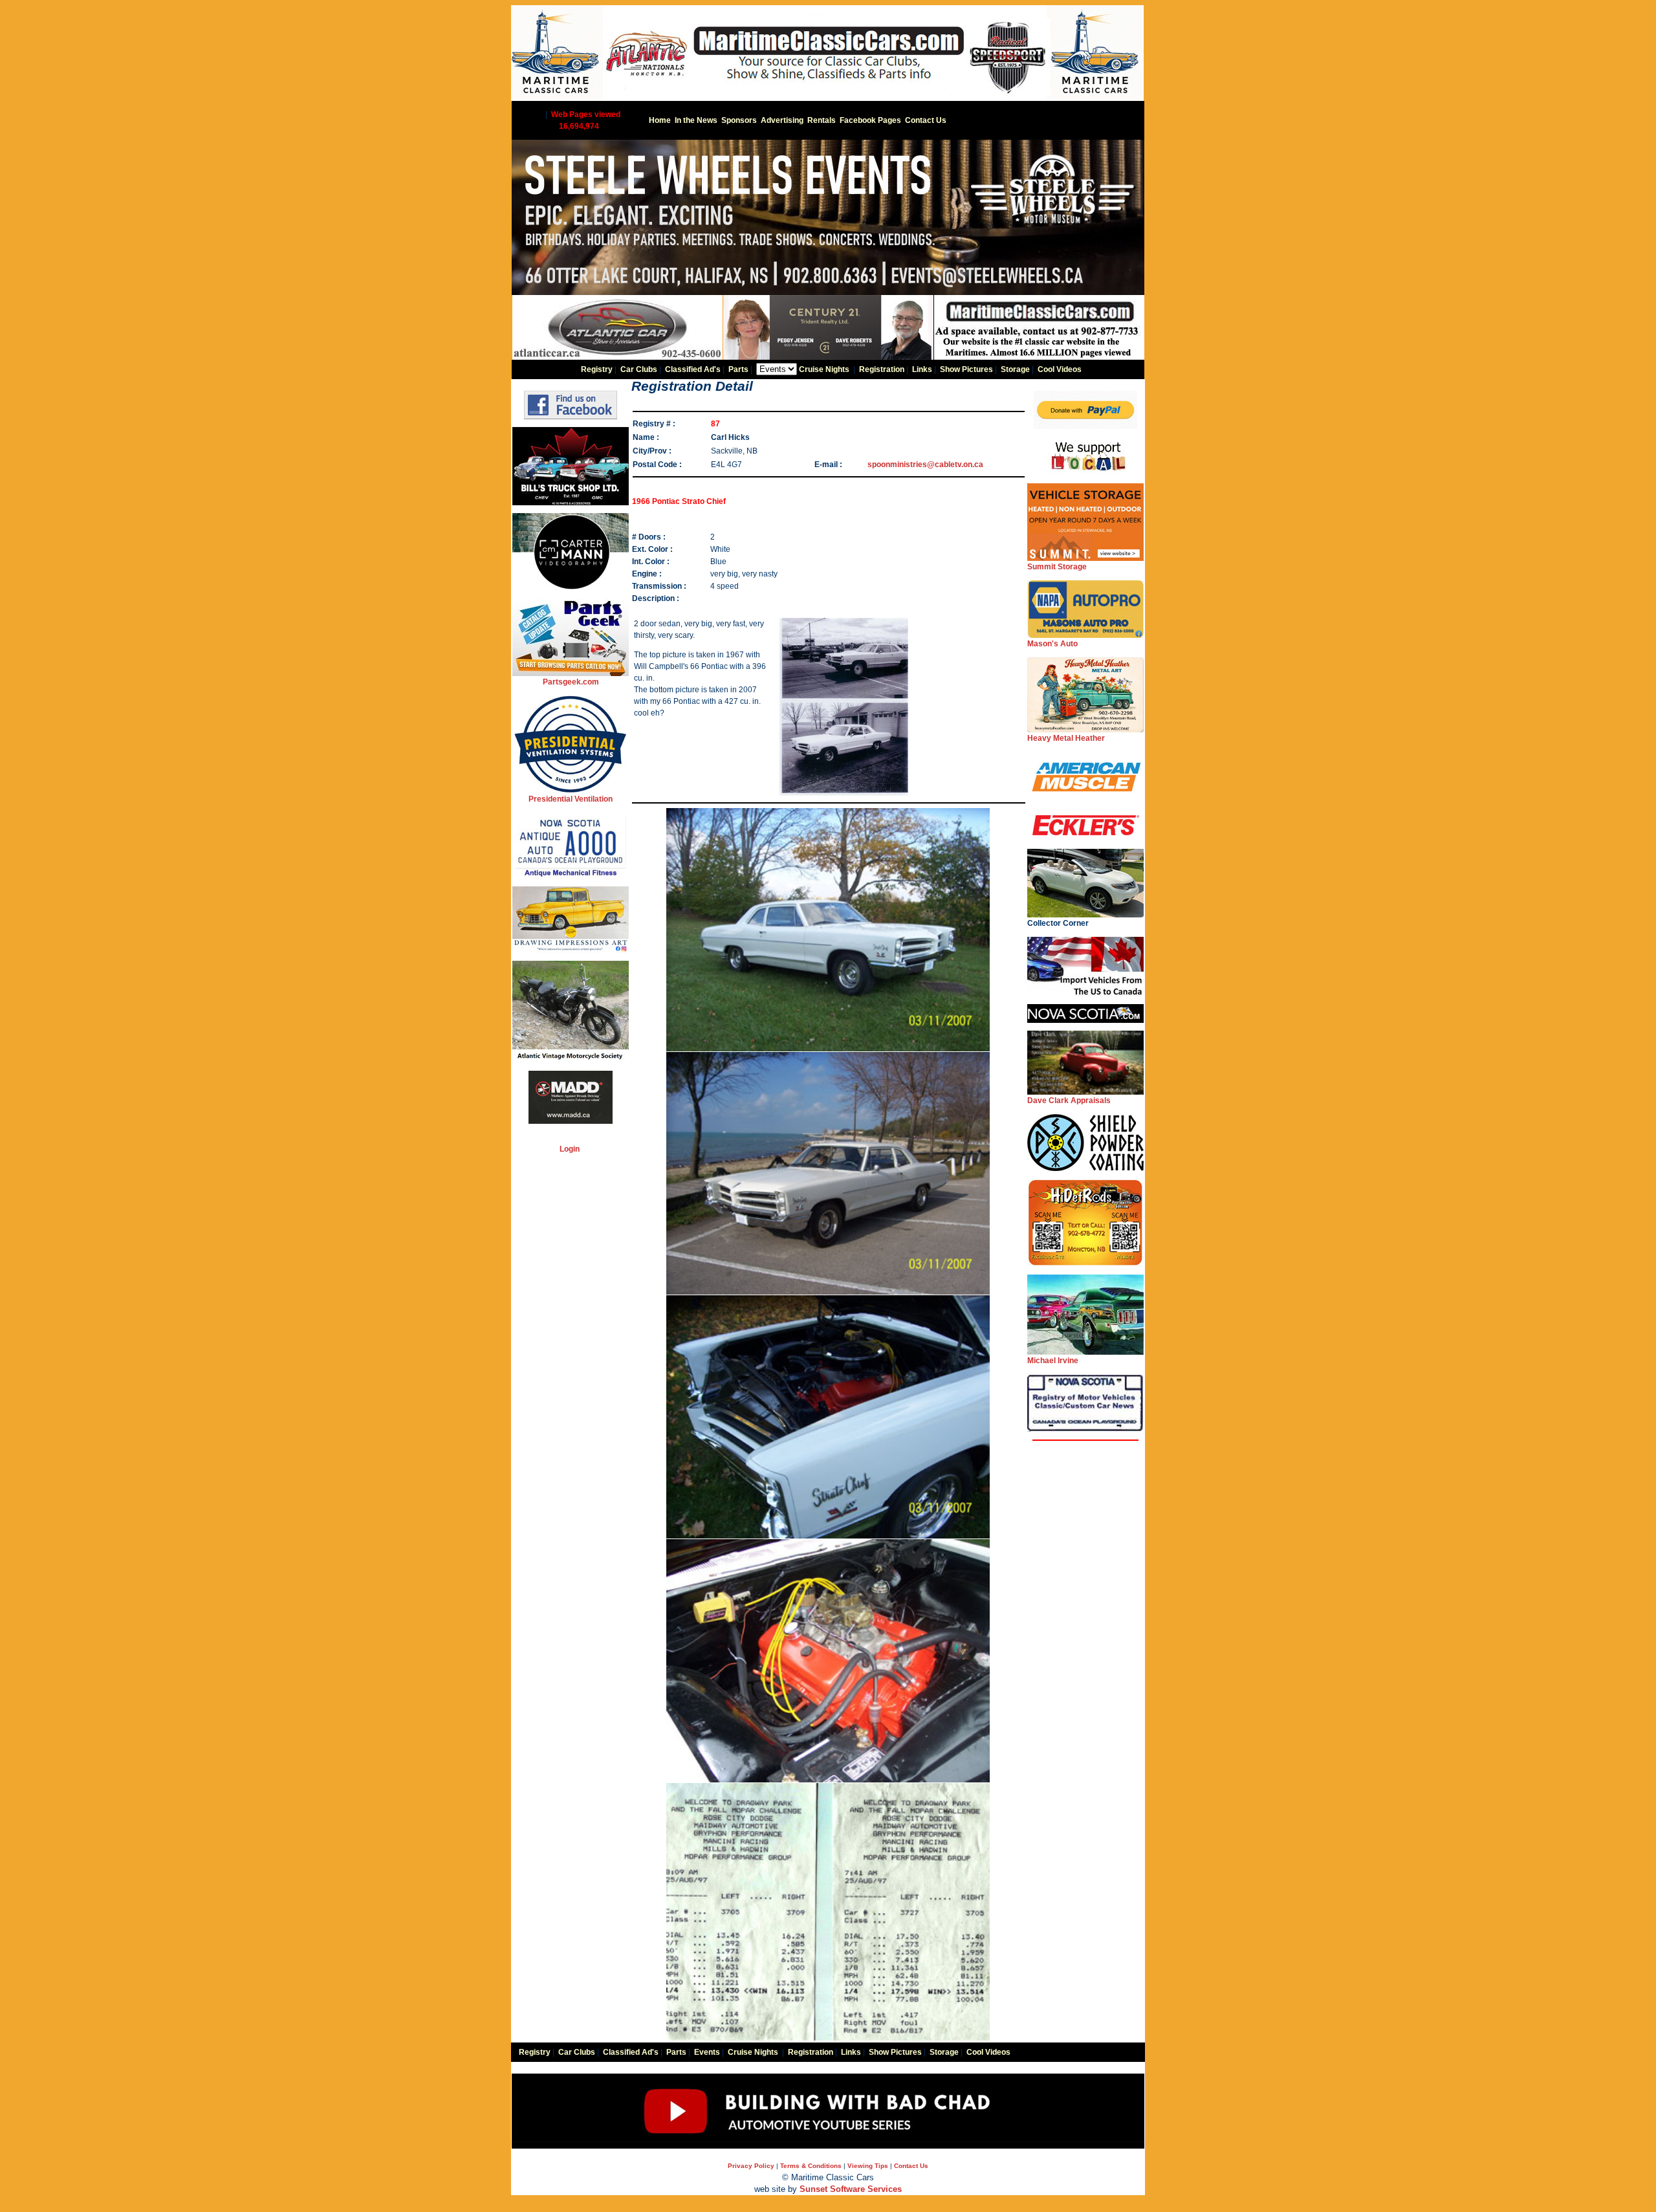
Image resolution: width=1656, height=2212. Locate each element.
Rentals (822, 120)
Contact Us (926, 120)
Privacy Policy (751, 2166)
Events (707, 2052)
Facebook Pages (870, 120)
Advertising (782, 120)
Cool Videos (1060, 369)
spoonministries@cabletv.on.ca (925, 465)
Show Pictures (966, 369)
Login (570, 1149)
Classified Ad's (693, 369)
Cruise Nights (824, 369)
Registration (882, 369)
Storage (1015, 369)
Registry (597, 369)
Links (922, 369)
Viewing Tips (868, 2166)
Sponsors (739, 120)
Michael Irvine (1053, 1361)
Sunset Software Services (851, 2189)
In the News (696, 120)
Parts (738, 369)
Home (660, 120)
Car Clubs (639, 369)
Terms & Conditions (811, 2166)
